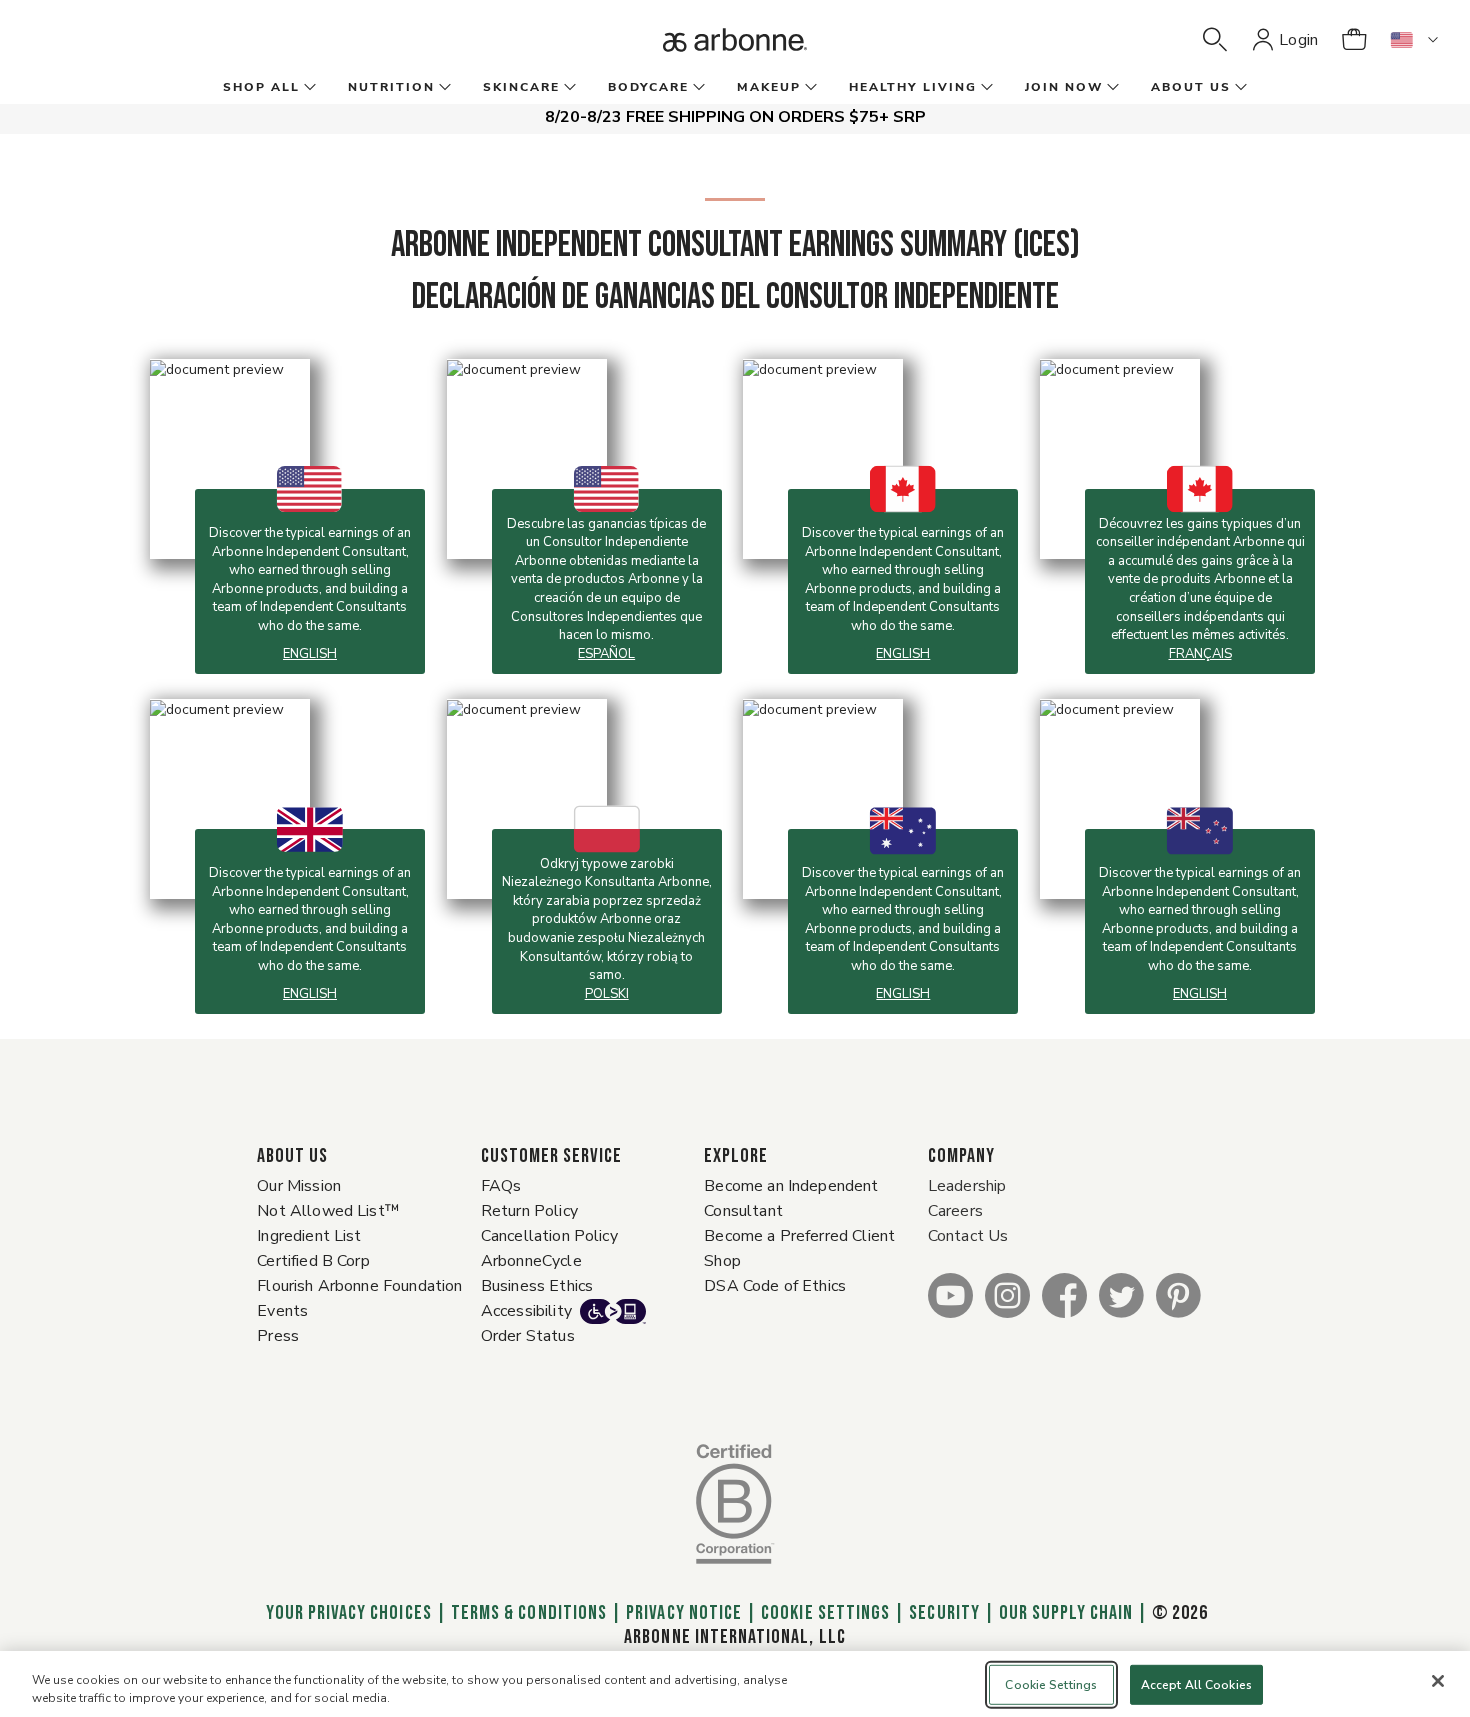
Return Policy (529, 1211)
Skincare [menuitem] (521, 87)
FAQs (501, 1186)
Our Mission (299, 1186)
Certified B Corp (313, 1261)
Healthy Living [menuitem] (913, 87)
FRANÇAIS (1200, 654)
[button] (1215, 40)
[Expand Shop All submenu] (308, 88)
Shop (722, 1261)
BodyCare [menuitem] (648, 87)
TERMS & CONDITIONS (529, 1613)
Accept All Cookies (1196, 1685)
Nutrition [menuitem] (391, 87)
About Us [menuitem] (1191, 87)
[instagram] (1007, 1294)
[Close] (1438, 1681)
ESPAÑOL (606, 654)
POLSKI (607, 994)
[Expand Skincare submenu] (568, 88)
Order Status (528, 1336)
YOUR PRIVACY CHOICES (346, 1613)
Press (278, 1336)
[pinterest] (1178, 1294)
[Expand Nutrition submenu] (443, 88)
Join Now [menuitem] (1064, 87)
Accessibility (526, 1311)
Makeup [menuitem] (769, 87)
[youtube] (950, 1294)
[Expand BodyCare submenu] (697, 88)
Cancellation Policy (549, 1236)
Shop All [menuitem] (261, 87)
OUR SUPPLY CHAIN (1066, 1613)
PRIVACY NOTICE (684, 1613)
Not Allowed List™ (328, 1211)
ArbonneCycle (531, 1261)
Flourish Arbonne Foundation (359, 1286)
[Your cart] (1354, 40)
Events (282, 1311)
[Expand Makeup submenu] (809, 88)
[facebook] (1064, 1294)
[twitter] (1121, 1294)
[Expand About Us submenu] (1239, 88)
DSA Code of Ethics (775, 1286)
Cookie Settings (825, 1613)
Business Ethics (537, 1286)
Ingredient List (309, 1236)
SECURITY (944, 1613)
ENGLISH (310, 654)
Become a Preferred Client (799, 1236)
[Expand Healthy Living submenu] (985, 88)
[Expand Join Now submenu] (1111, 88)
